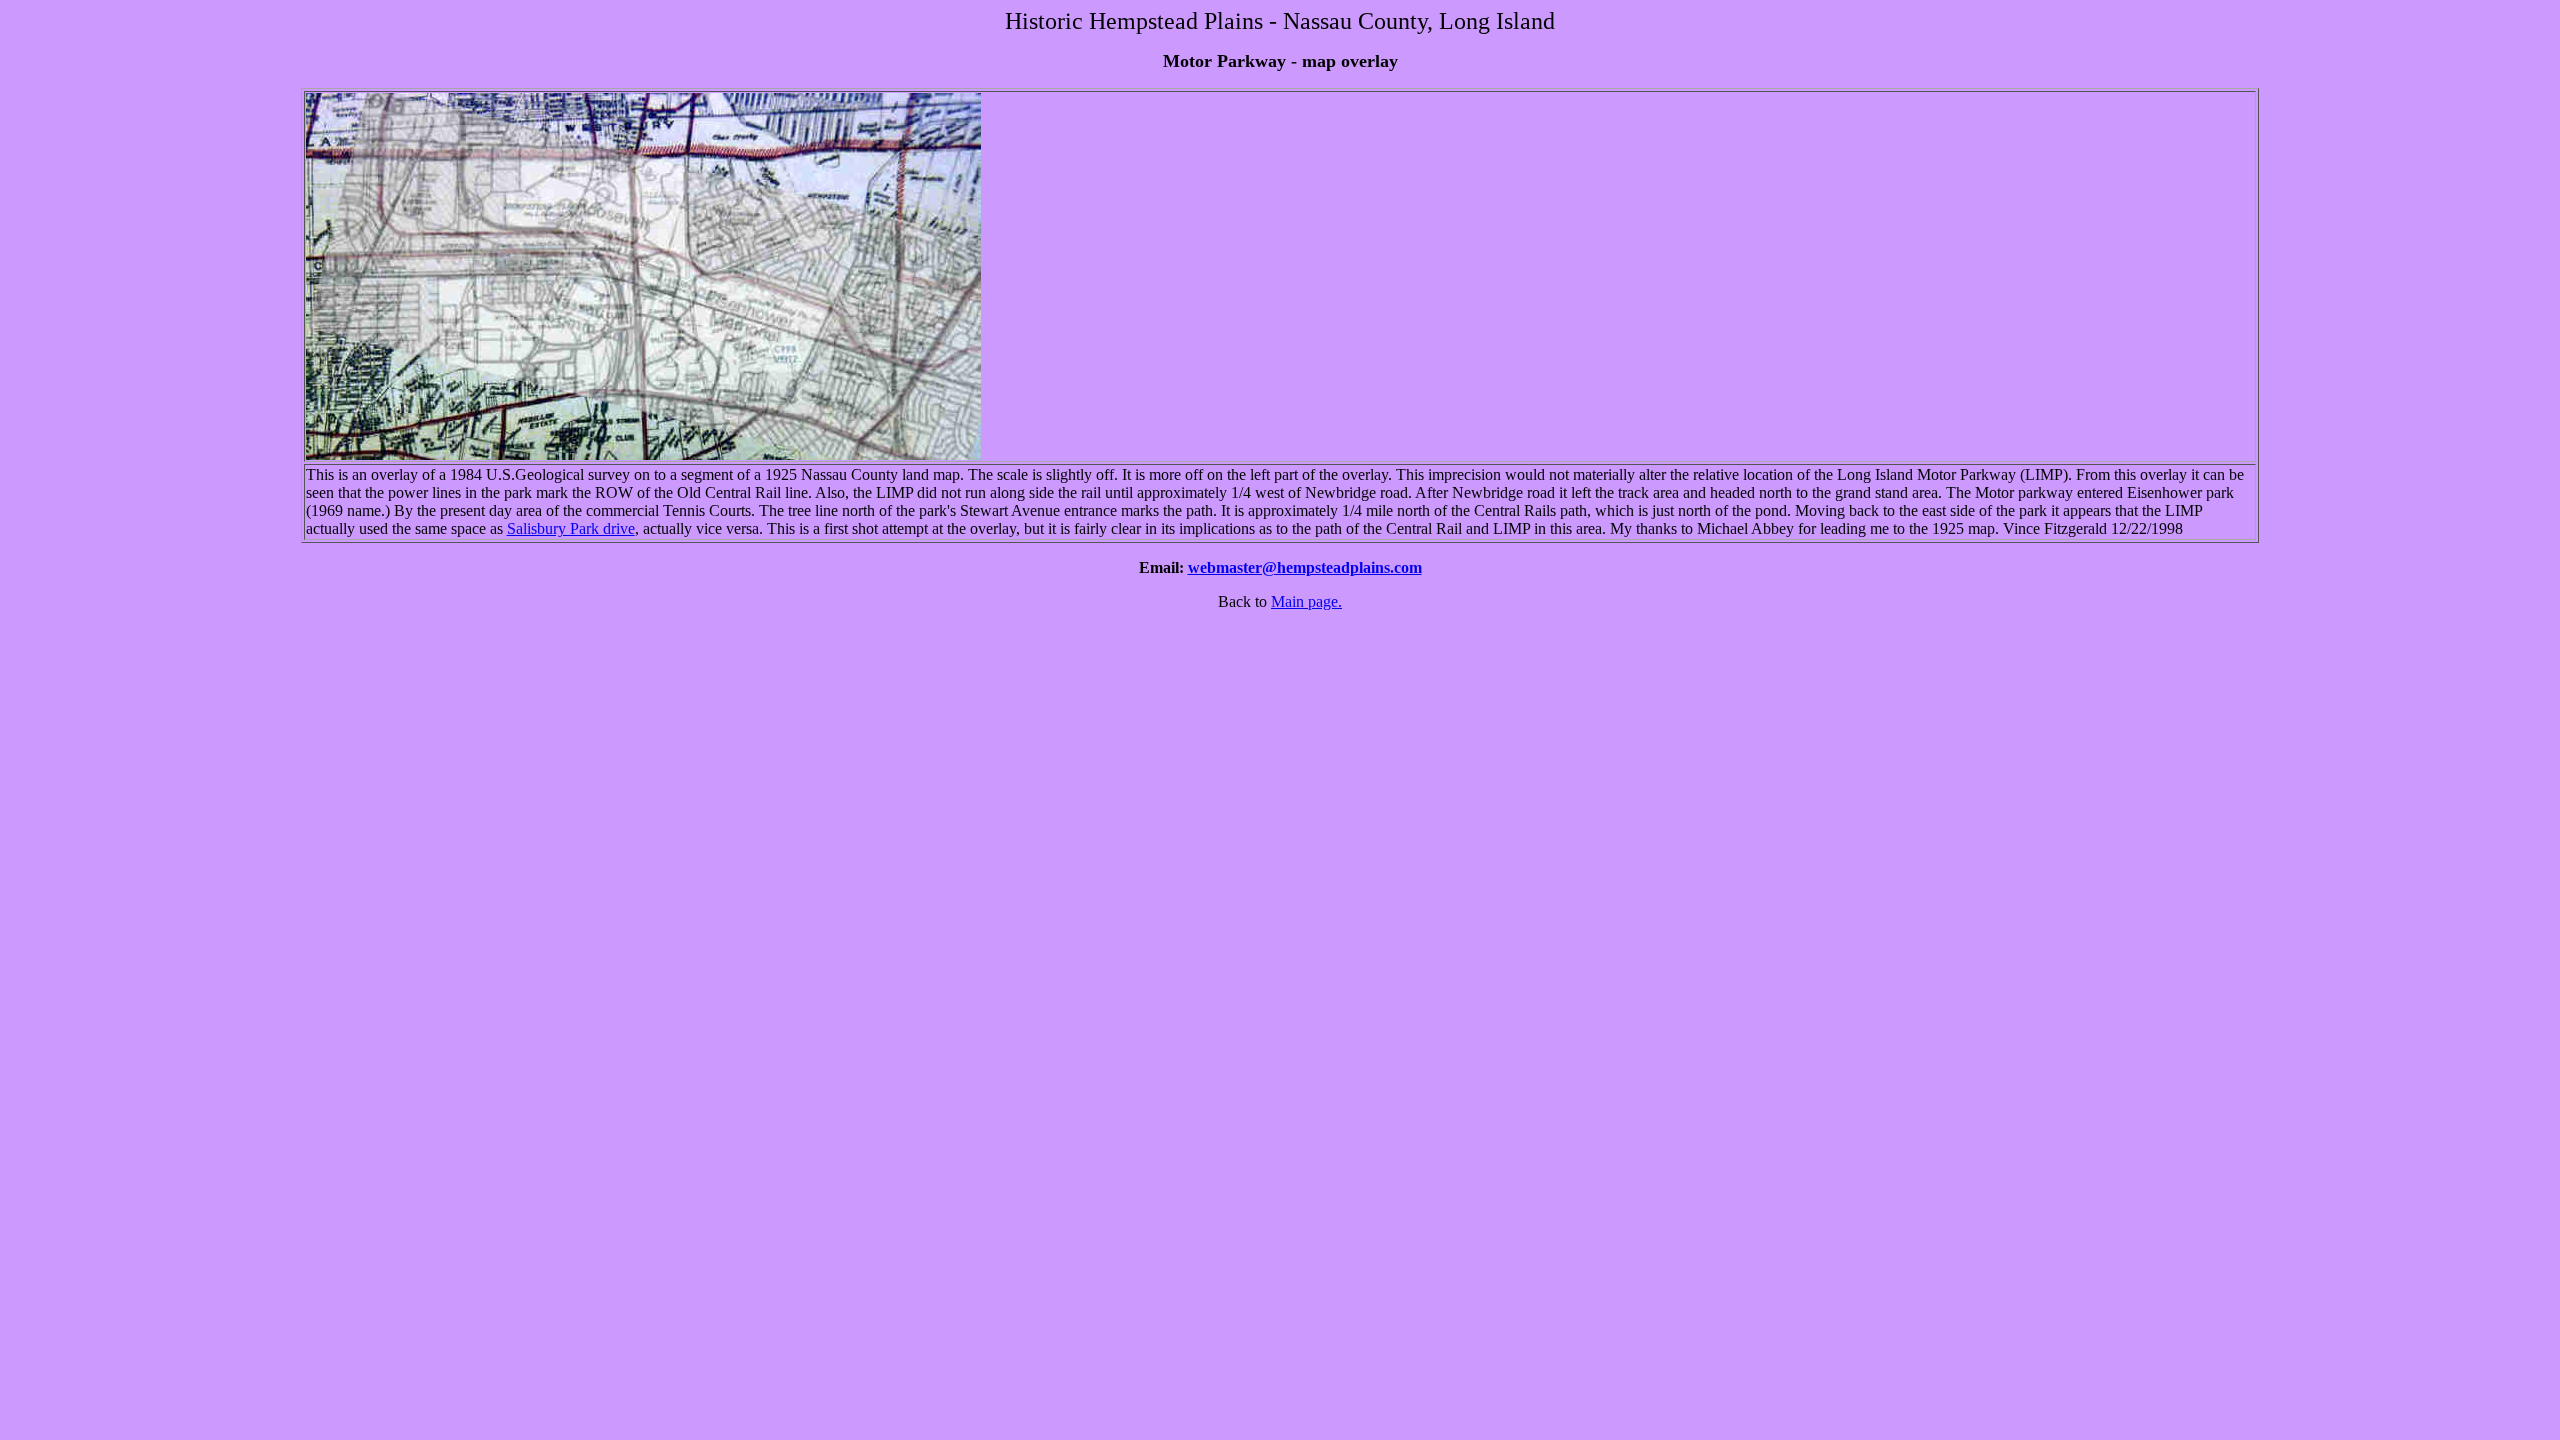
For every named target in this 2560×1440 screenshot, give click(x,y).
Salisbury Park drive (571, 528)
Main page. (1306, 601)
